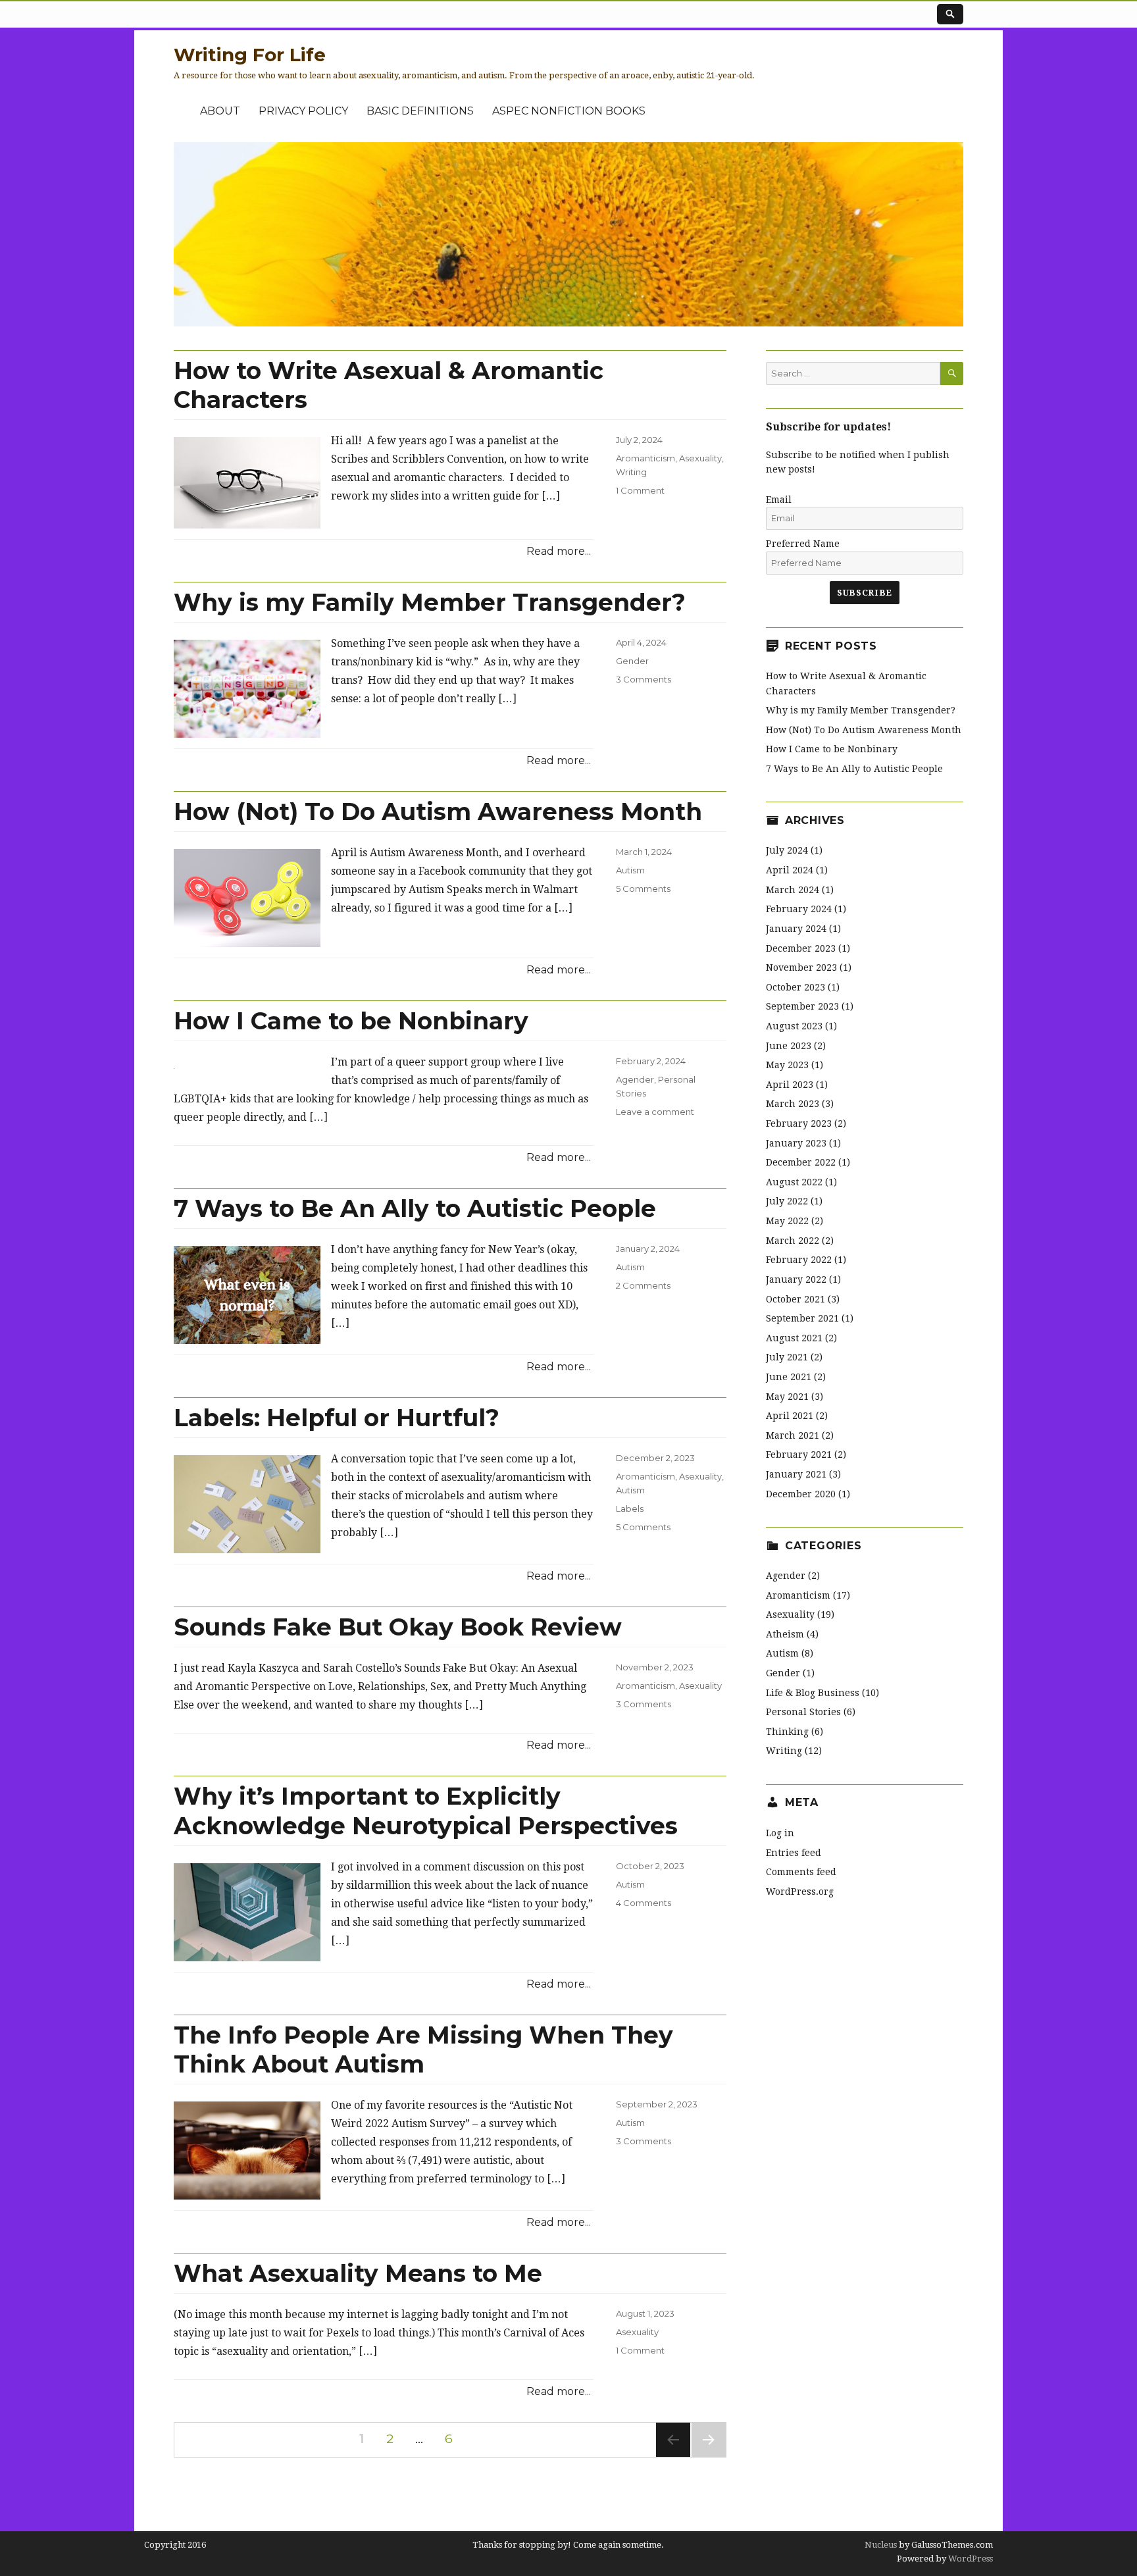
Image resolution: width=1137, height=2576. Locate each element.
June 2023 (789, 1046)
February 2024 (799, 909)
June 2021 (789, 1377)
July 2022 (787, 1201)
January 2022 (796, 1279)
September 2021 (802, 1318)
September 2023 (802, 1006)
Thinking (787, 1732)
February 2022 (799, 1260)
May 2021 (787, 1397)
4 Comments (644, 1903)
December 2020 (801, 1494)
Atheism (785, 1634)
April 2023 (790, 1085)
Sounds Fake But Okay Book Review (398, 1627)
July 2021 (787, 1357)
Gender (632, 661)
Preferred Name (803, 544)
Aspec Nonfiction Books (569, 111)
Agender (635, 1079)
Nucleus (881, 2545)
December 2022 (801, 1162)
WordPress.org (800, 1892)
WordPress (970, 2559)
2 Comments (643, 1285)
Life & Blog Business (813, 1693)
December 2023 (801, 948)
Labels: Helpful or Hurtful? (337, 1418)
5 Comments (643, 889)
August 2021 (794, 1338)
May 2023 (787, 1065)
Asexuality (700, 458)
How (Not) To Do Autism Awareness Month (438, 811)
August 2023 (794, 1026)
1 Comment (640, 490)
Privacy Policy (303, 111)
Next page (709, 2457)
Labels (630, 1508)
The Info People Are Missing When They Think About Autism (423, 2049)
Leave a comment (655, 1112)
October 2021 (796, 1299)
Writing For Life (250, 55)
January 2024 (796, 929)
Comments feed (801, 1872)
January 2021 (796, 1474)
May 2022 (787, 1221)
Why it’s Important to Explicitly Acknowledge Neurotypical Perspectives (426, 1811)
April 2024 (790, 870)
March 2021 (793, 1435)
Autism (630, 870)
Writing (631, 472)
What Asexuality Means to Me (358, 2273)
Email (779, 500)
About (220, 111)
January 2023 (796, 1143)
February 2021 (799, 1455)
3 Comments (644, 679)
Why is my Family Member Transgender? (430, 602)
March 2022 (793, 1241)
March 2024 (793, 890)
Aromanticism (645, 458)
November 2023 (801, 967)
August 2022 (794, 1182)
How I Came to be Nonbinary (351, 1021)
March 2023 (793, 1104)
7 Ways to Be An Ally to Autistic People (415, 1208)
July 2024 (787, 850)
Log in (780, 1833)
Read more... (559, 551)
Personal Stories (803, 1712)
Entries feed (794, 1853)
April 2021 (790, 1416)
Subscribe (864, 593)
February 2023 (799, 1123)
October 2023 (796, 987)
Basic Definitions (420, 111)
